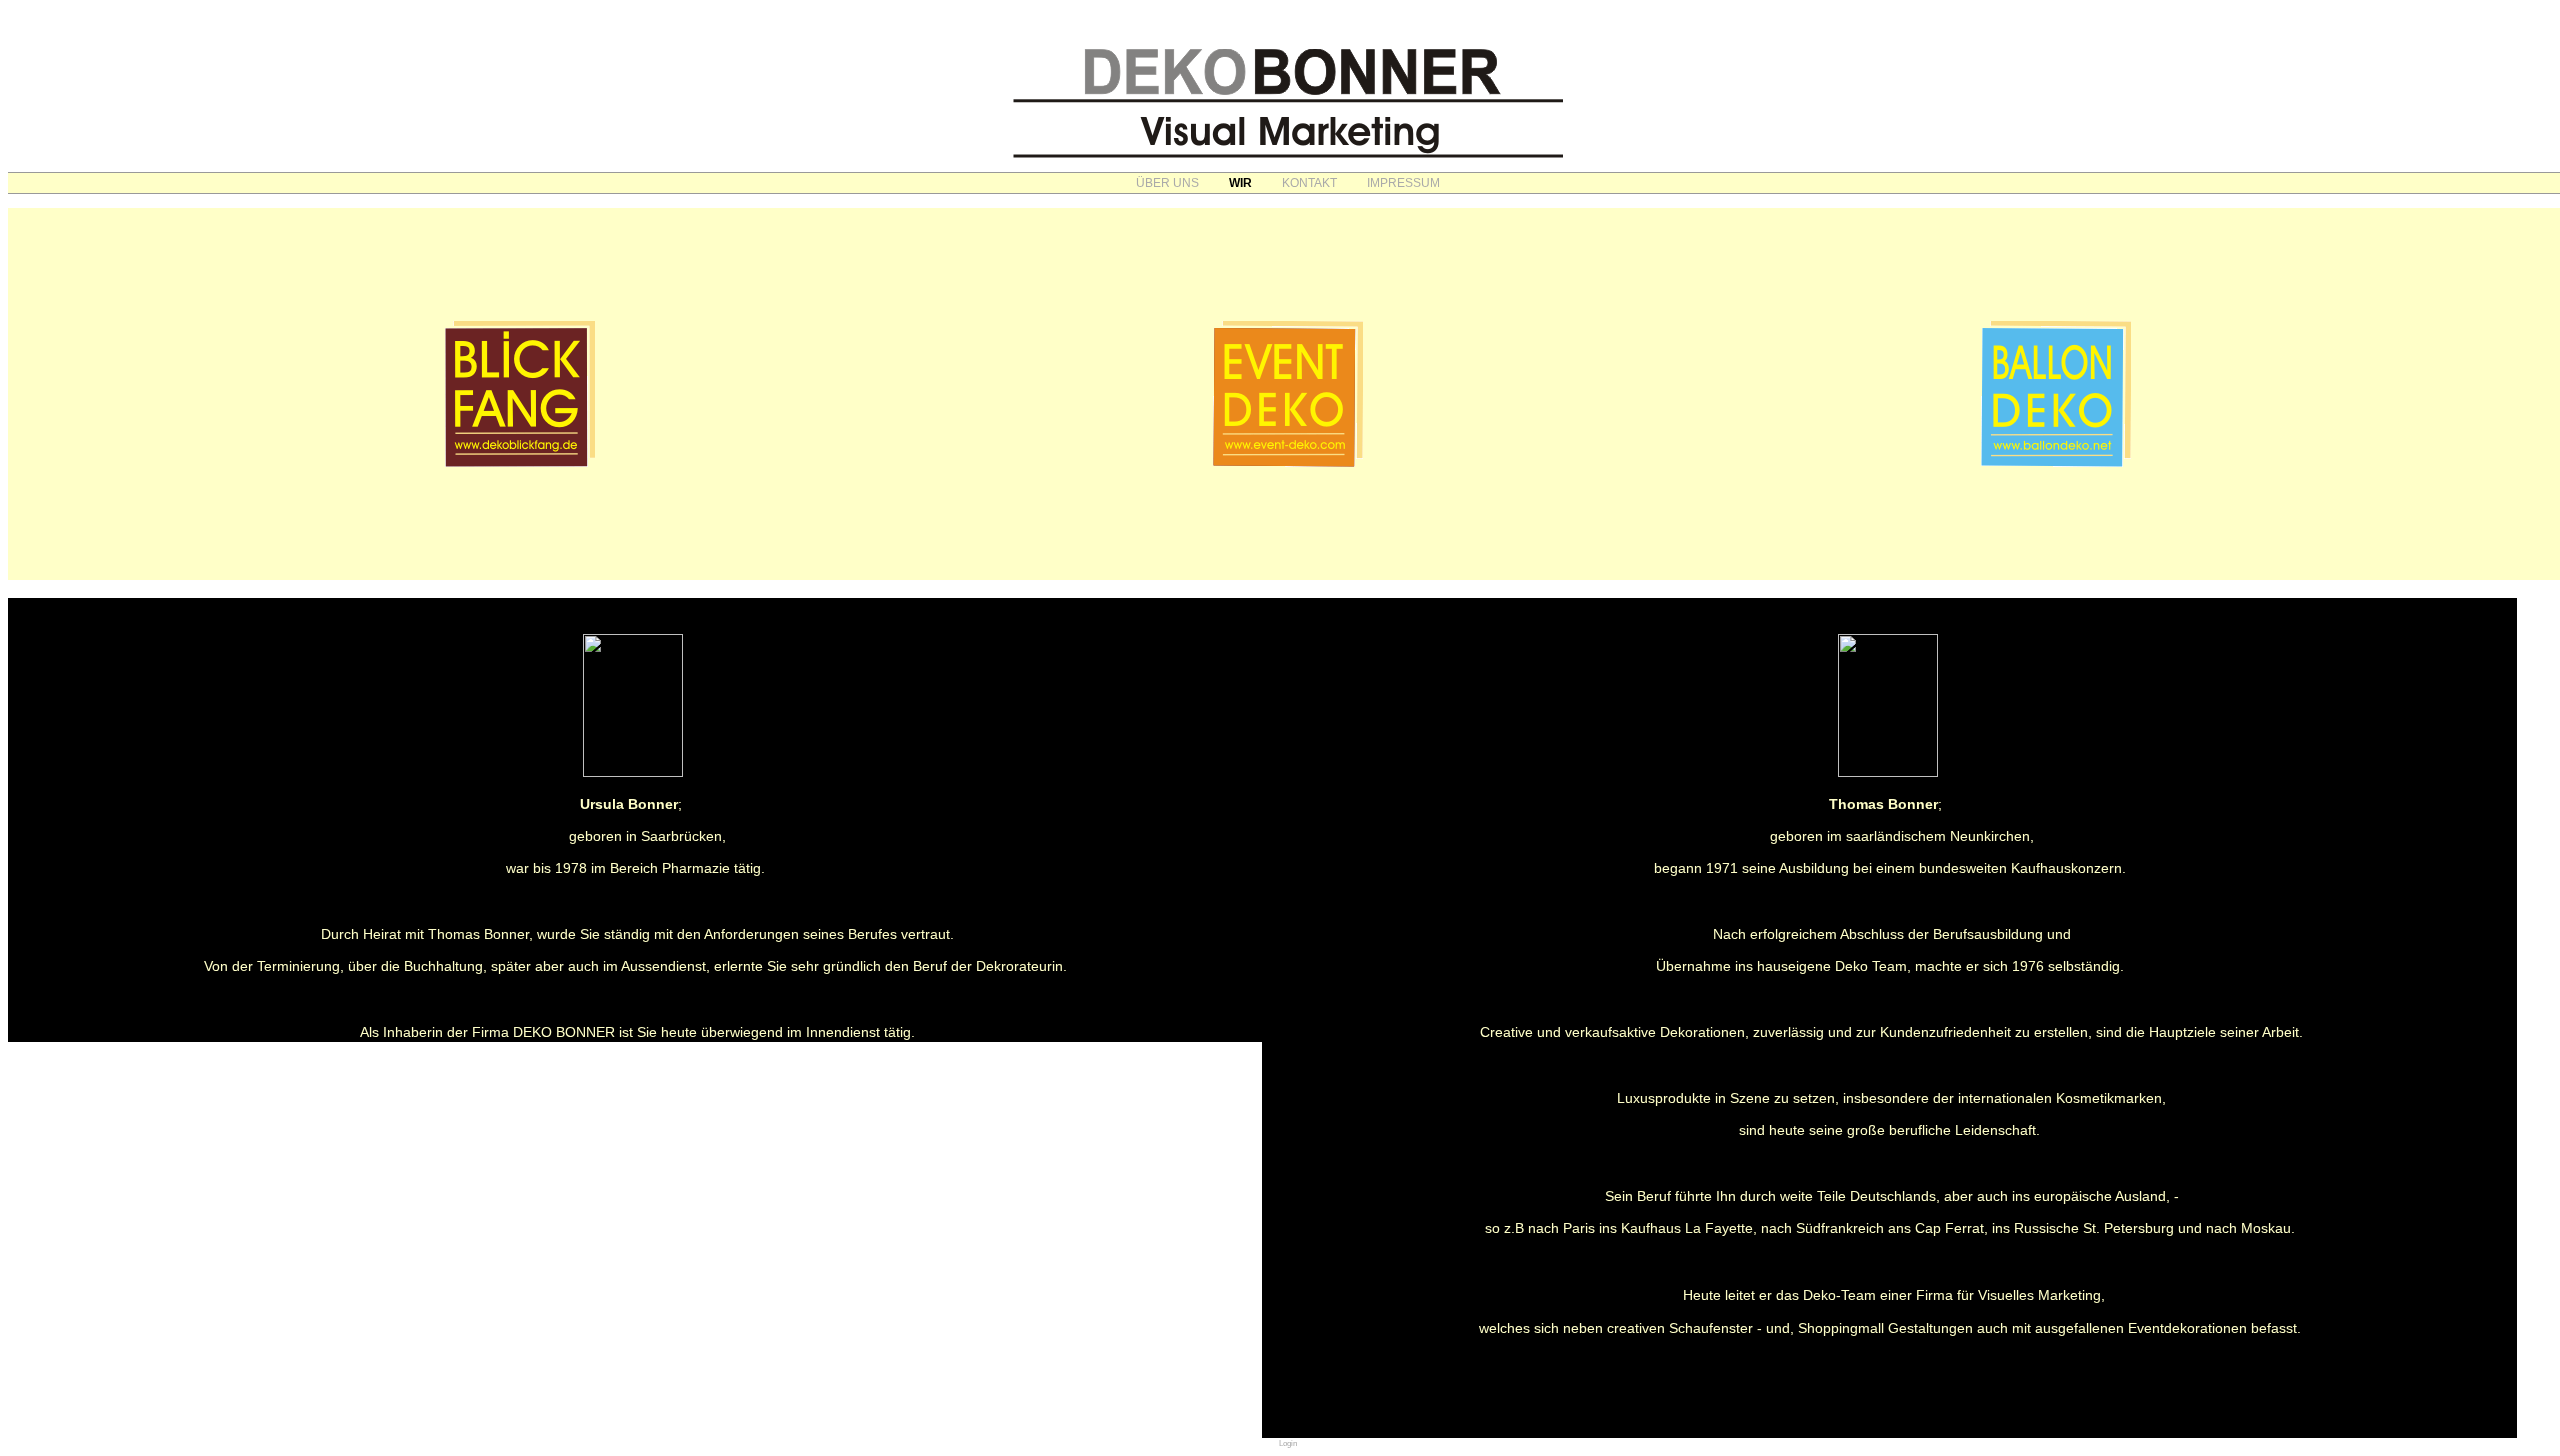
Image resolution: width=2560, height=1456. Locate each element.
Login (1288, 1443)
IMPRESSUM (1403, 183)
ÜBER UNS (1167, 183)
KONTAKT (1309, 183)
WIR (1240, 183)
